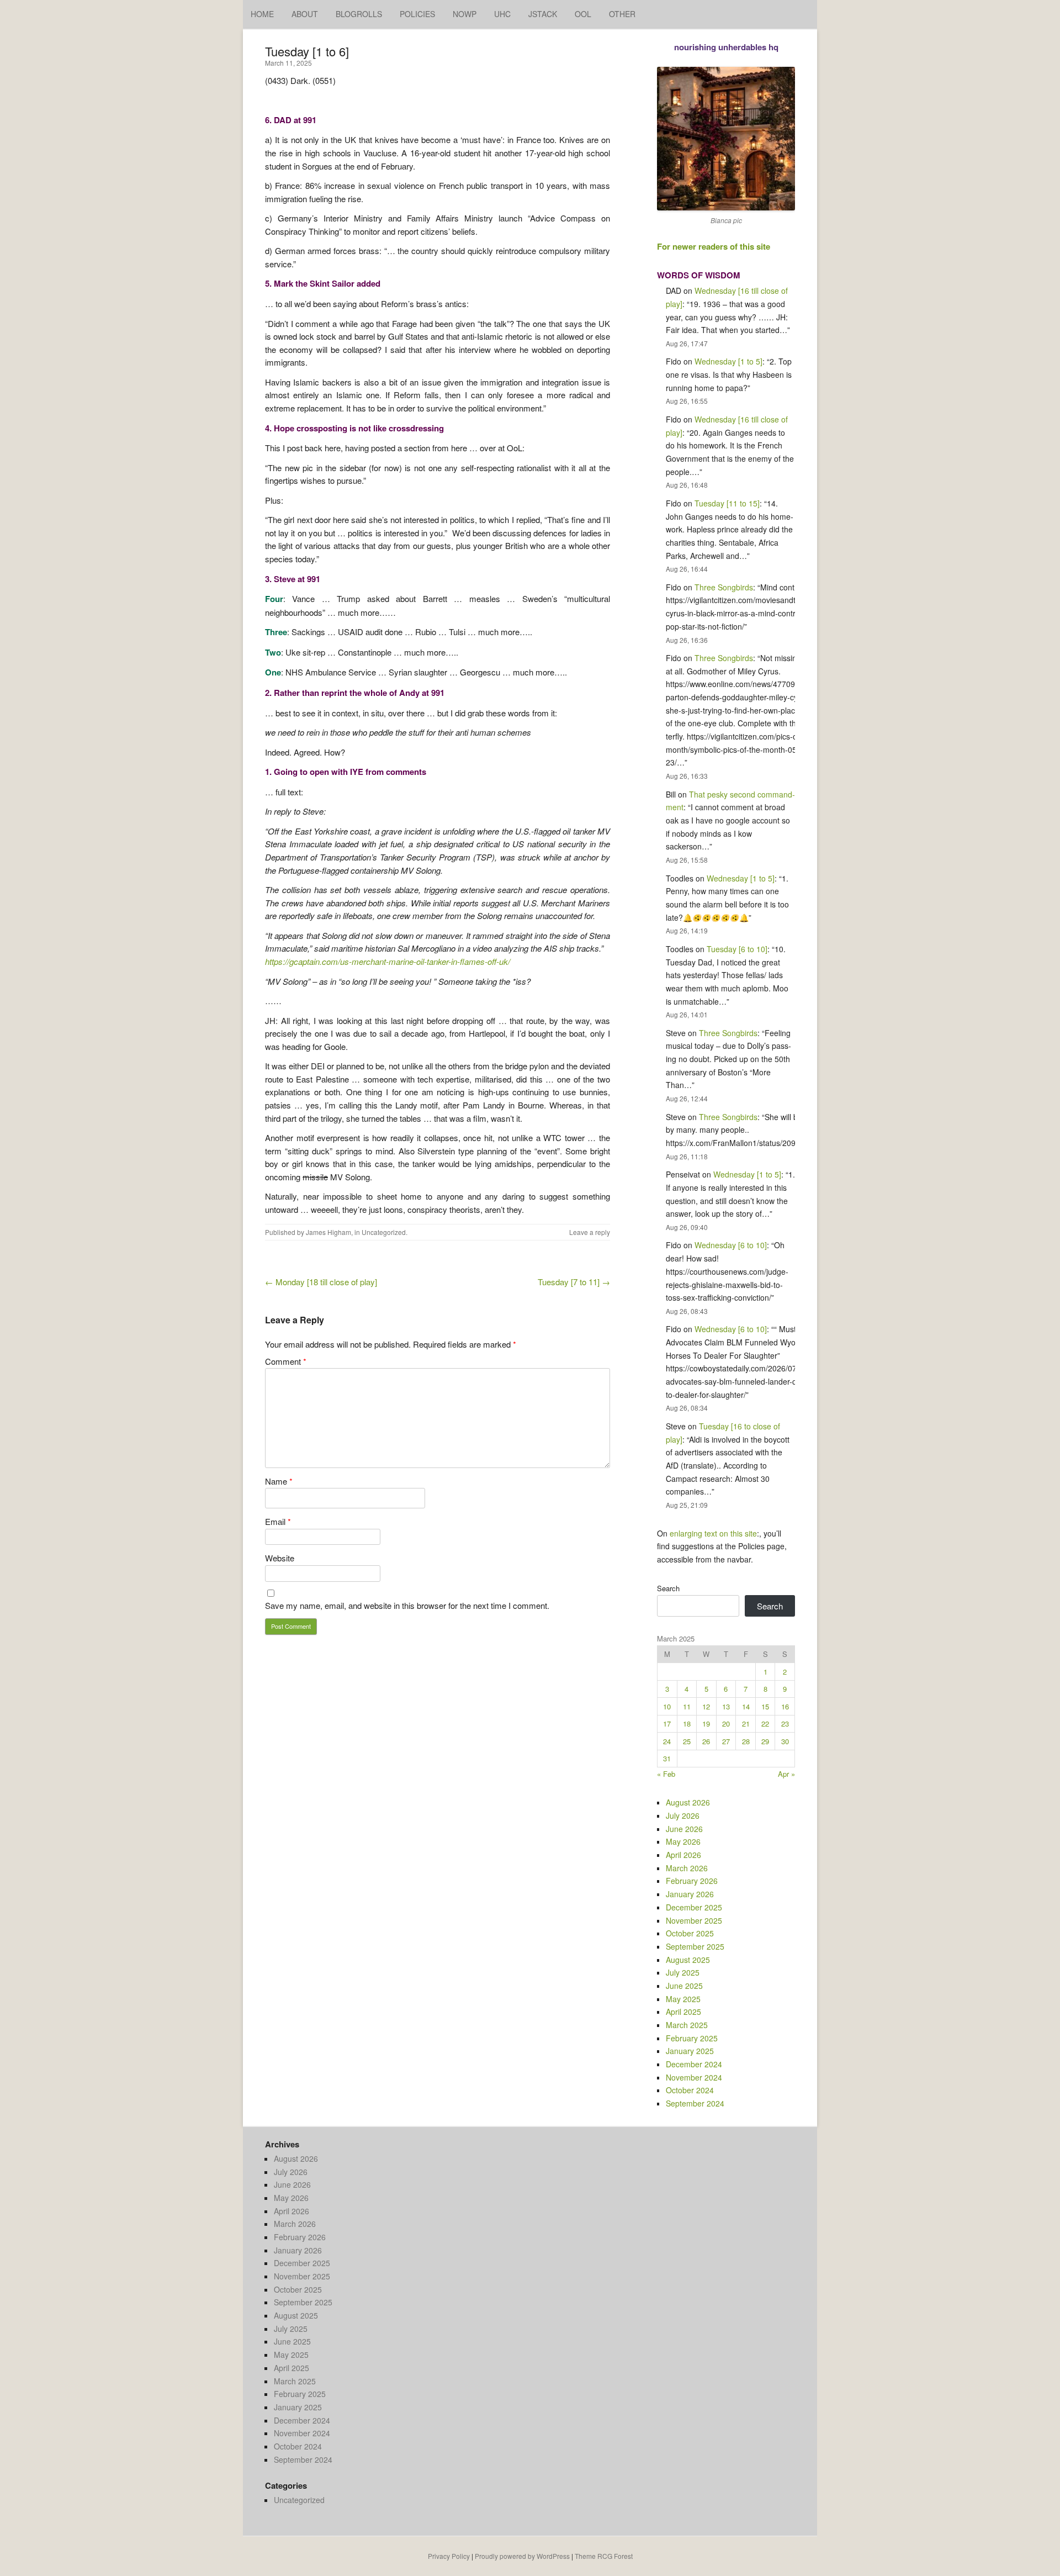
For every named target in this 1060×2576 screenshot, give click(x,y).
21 (746, 1724)
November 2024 (694, 2077)
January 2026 (690, 1894)
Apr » (786, 1774)
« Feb (666, 1774)
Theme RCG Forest (604, 2556)
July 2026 (683, 1815)
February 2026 (692, 1881)
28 (746, 1741)
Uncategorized (384, 1232)
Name (279, 1481)
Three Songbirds (724, 587)
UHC (502, 14)
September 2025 (695, 1946)
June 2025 (684, 1986)
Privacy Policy (449, 2556)
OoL (583, 14)
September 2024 (695, 2103)
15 (765, 1706)
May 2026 (683, 1841)
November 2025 (694, 1920)
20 (726, 1724)
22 (765, 1724)
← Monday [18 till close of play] (321, 1282)
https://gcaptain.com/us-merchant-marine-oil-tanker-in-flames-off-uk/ (388, 961)
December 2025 (694, 1907)
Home (262, 14)
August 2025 (688, 1960)
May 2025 (683, 1999)
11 (687, 1706)
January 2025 (690, 2051)
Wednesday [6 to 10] (731, 1245)
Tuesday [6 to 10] (737, 949)
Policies (417, 14)
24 (667, 1741)
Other (622, 14)
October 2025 (690, 1933)
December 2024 (694, 2064)
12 (706, 1706)
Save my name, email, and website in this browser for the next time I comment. (407, 1605)
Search (668, 1588)
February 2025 (692, 2038)
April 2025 (683, 2012)
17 (667, 1724)
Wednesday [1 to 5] (728, 361)
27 (726, 1741)
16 (785, 1706)
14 (746, 1706)
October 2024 (690, 2090)
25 (687, 1741)
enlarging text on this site (713, 1533)
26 (706, 1741)
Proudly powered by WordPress (522, 2556)
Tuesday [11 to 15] (727, 503)
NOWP (465, 14)
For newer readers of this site (714, 246)
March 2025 (687, 2025)
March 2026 (687, 1868)
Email (278, 1521)
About (305, 14)
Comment (286, 1361)
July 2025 (683, 1972)
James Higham (328, 1232)
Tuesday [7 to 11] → (574, 1282)
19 (706, 1724)
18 (687, 1724)
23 (785, 1724)
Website (280, 1558)
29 (765, 1741)
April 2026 (683, 1855)
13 (726, 1706)
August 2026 (688, 1802)
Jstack (543, 14)
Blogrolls (359, 14)
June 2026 (684, 1829)
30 (785, 1741)
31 (667, 1758)
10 (667, 1706)
